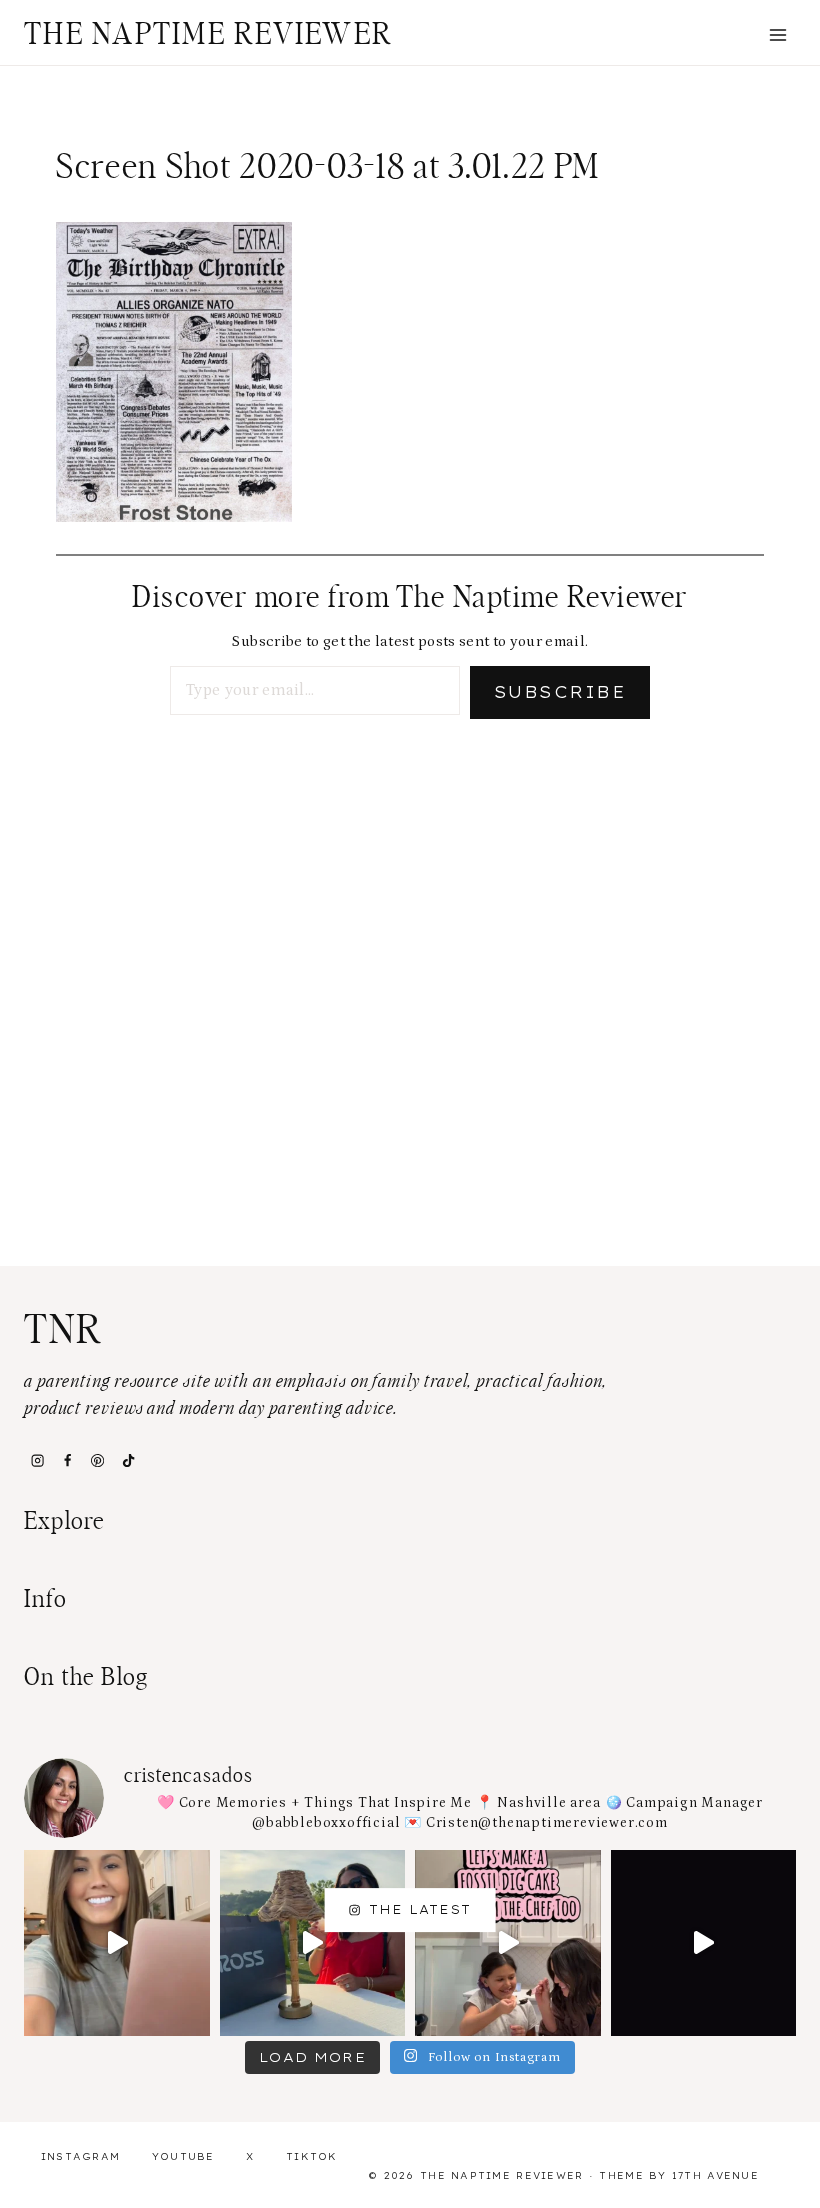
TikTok (312, 2156)
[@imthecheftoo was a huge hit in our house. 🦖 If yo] (508, 1943)
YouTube (183, 2156)
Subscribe (560, 692)
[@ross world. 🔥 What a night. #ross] (313, 1943)
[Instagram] (37, 1461)
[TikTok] (128, 1461)
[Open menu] (777, 34)
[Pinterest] (98, 1461)
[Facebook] (67, 1461)
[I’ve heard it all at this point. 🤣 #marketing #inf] (117, 1943)
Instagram (81, 2156)
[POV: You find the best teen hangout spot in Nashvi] (704, 1943)
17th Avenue (715, 2175)
